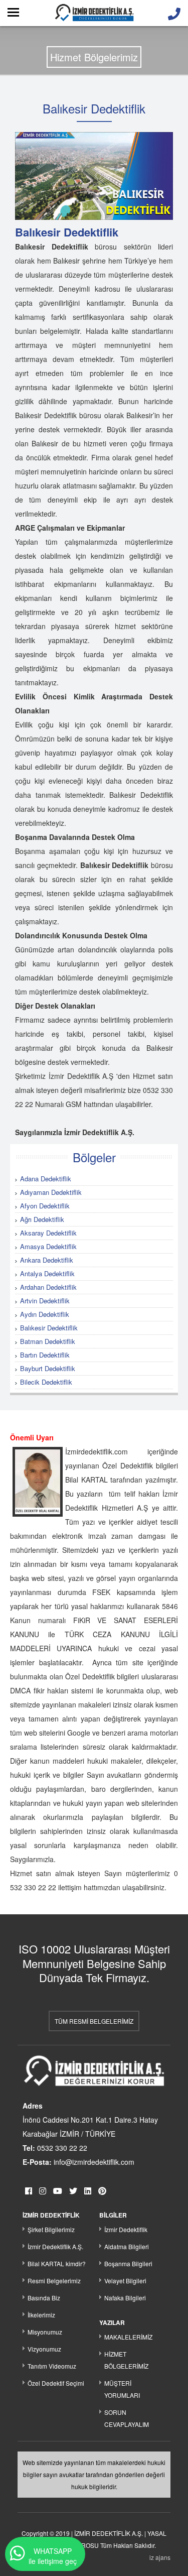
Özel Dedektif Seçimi (56, 2383)
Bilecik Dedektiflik (46, 1382)
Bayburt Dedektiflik (48, 1368)
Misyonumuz (45, 2332)
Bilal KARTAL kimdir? (57, 2263)
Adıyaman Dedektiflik (51, 1192)
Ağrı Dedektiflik (42, 1219)
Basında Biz (44, 2298)
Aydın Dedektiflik (45, 1314)
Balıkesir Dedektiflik (49, 1328)
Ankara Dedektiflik (47, 1260)
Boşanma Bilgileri (128, 2263)
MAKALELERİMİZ (128, 2337)
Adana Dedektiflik (46, 1179)
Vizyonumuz (44, 2349)
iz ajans (160, 2557)
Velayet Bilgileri (125, 2281)
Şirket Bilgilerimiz (51, 2229)
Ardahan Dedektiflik (48, 1287)
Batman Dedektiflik (48, 1341)
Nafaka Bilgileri (125, 2298)
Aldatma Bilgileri (127, 2246)
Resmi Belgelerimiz (54, 2281)
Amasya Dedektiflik (48, 1246)
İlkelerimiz (41, 2315)
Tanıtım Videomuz (52, 2366)
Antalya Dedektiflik (47, 1273)
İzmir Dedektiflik (126, 2229)
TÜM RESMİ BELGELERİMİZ (94, 2021)
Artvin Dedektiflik (45, 1301)
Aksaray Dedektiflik (48, 1233)
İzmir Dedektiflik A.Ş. (55, 2246)
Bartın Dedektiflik (45, 1355)
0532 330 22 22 (62, 2148)
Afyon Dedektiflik (45, 1206)
